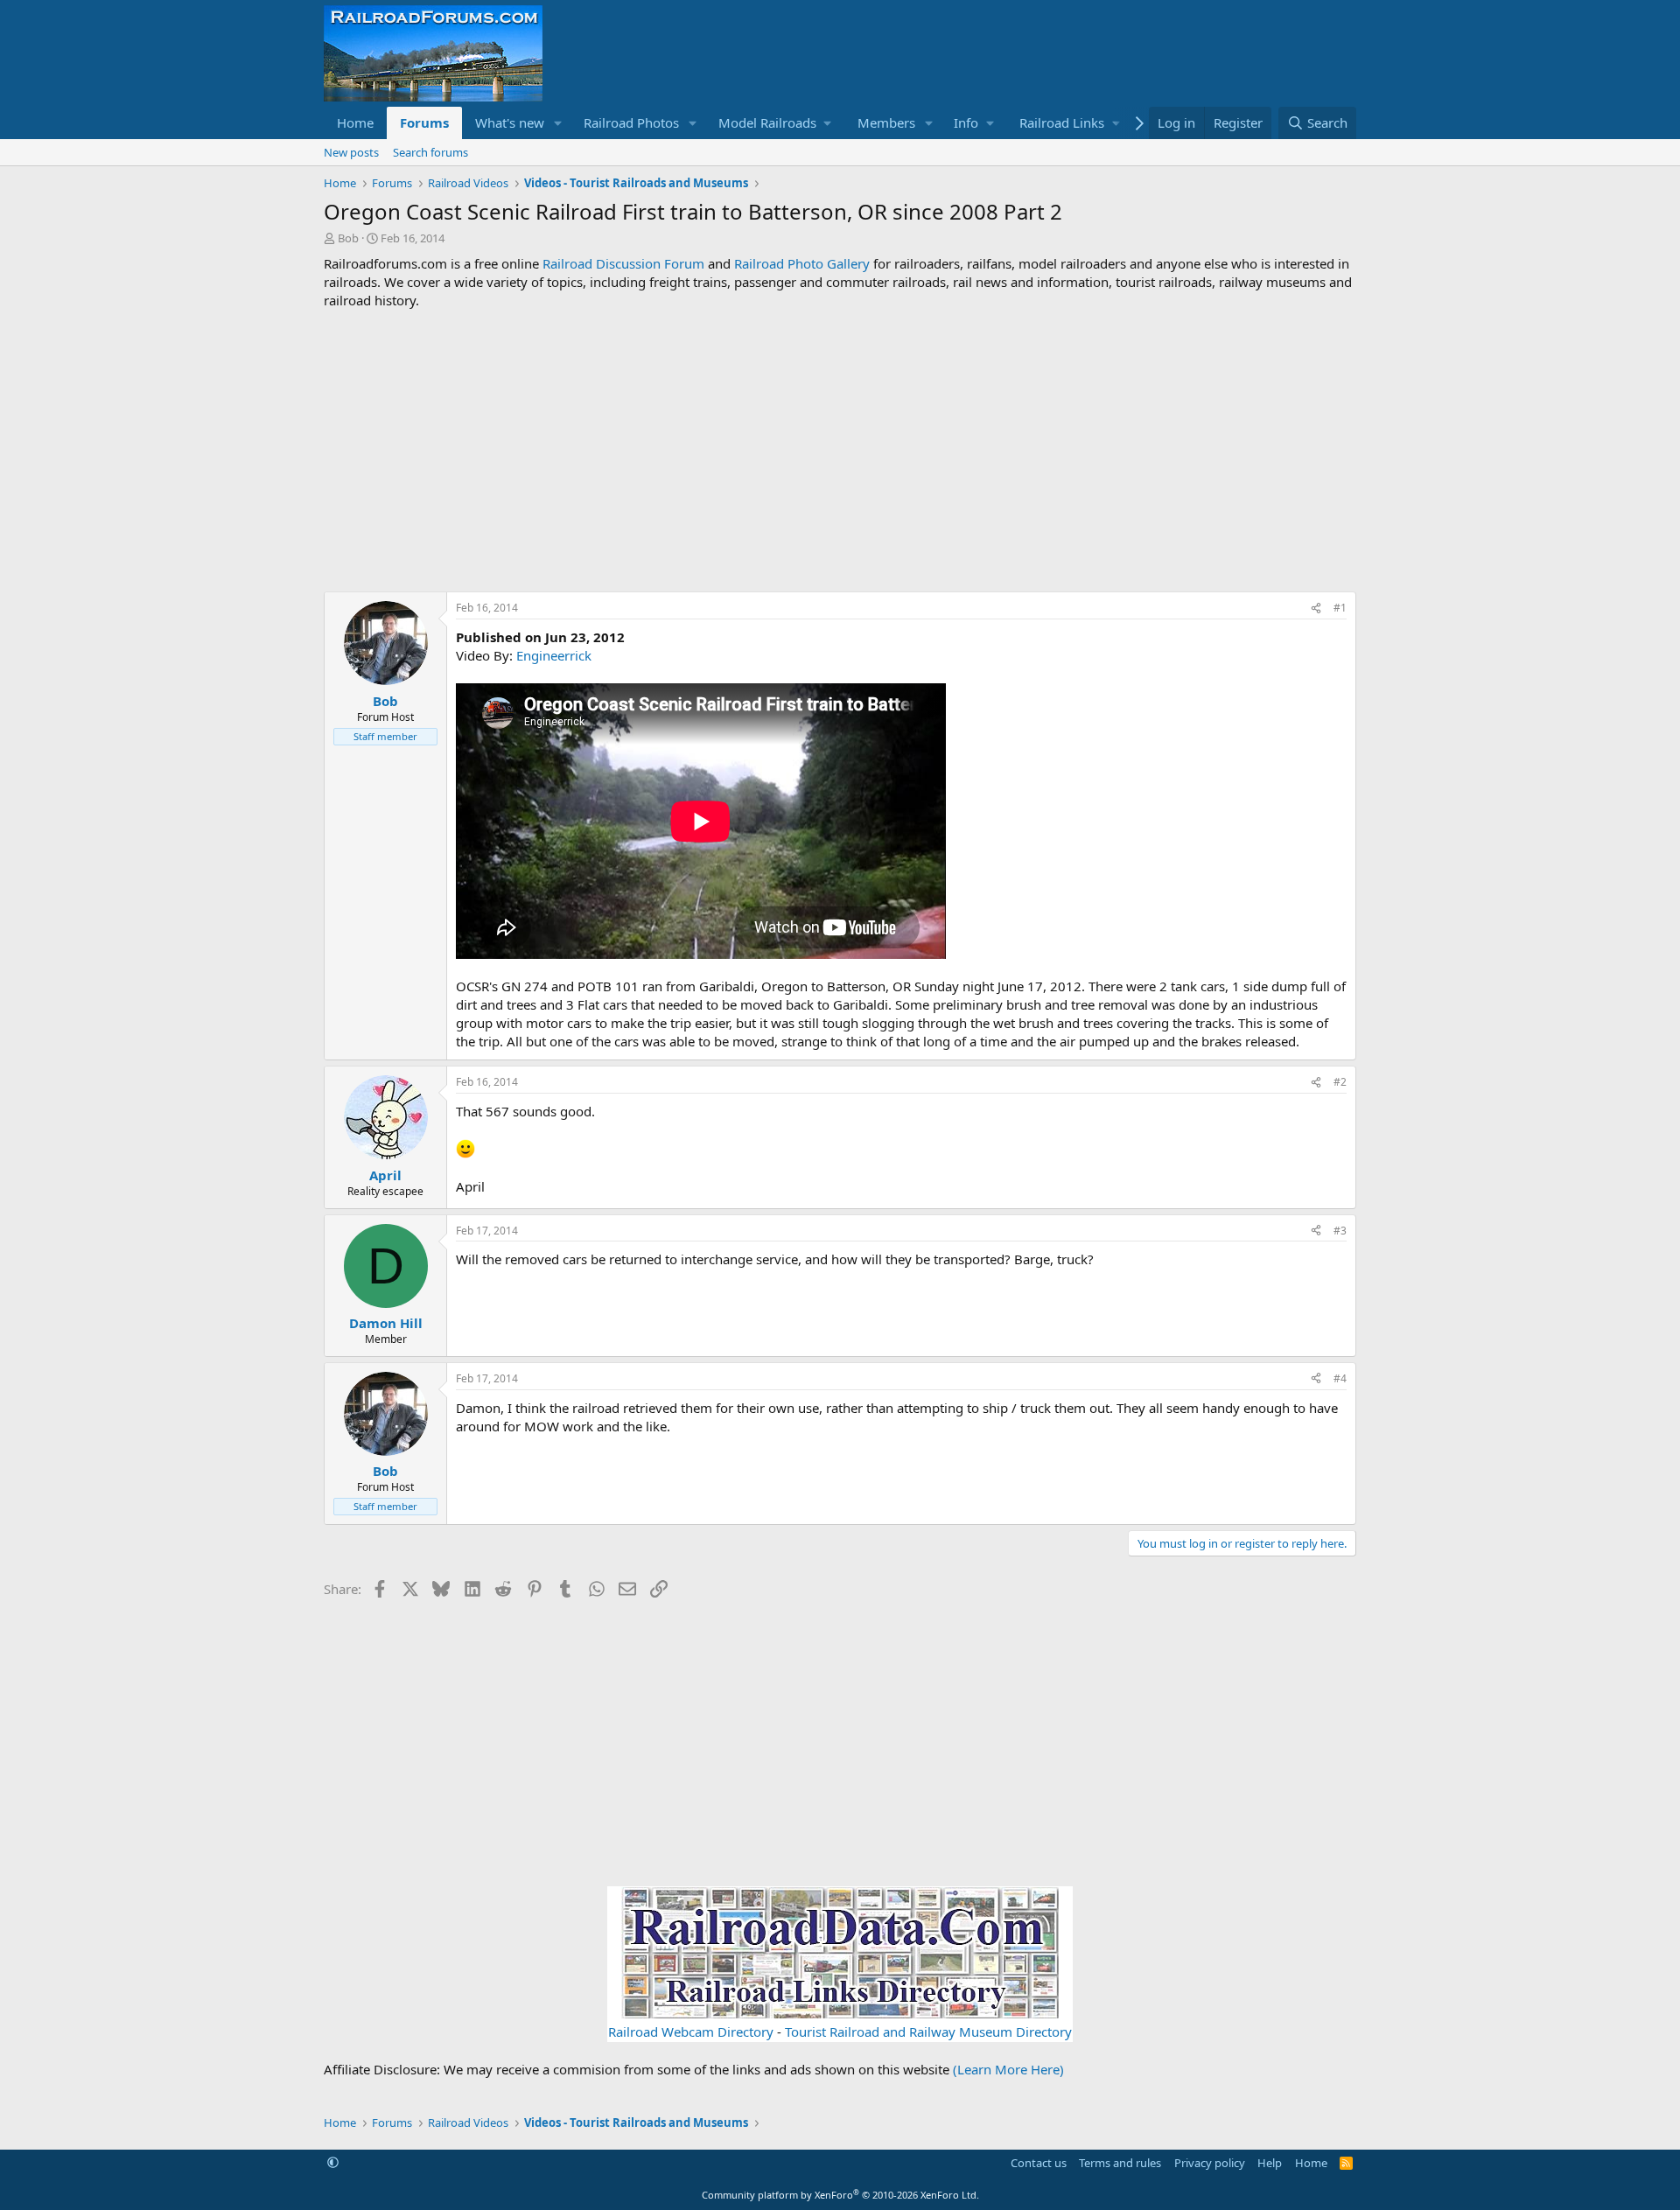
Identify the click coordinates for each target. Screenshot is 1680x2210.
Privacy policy (1210, 2163)
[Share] (1316, 608)
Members (886, 122)
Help (1270, 2163)
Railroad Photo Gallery (802, 263)
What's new (510, 122)
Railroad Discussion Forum (623, 263)
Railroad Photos (631, 122)
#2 (1340, 1082)
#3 (1340, 1231)
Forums (424, 122)
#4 (1340, 1378)
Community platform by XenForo (840, 2195)
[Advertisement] (840, 451)
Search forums (430, 152)
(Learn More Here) (1008, 2069)
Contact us (1039, 2163)
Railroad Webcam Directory (691, 2032)
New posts (351, 152)
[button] (558, 123)
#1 (1340, 608)
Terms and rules (1120, 2163)
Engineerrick (554, 655)
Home (355, 122)
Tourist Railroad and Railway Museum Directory (928, 2032)
